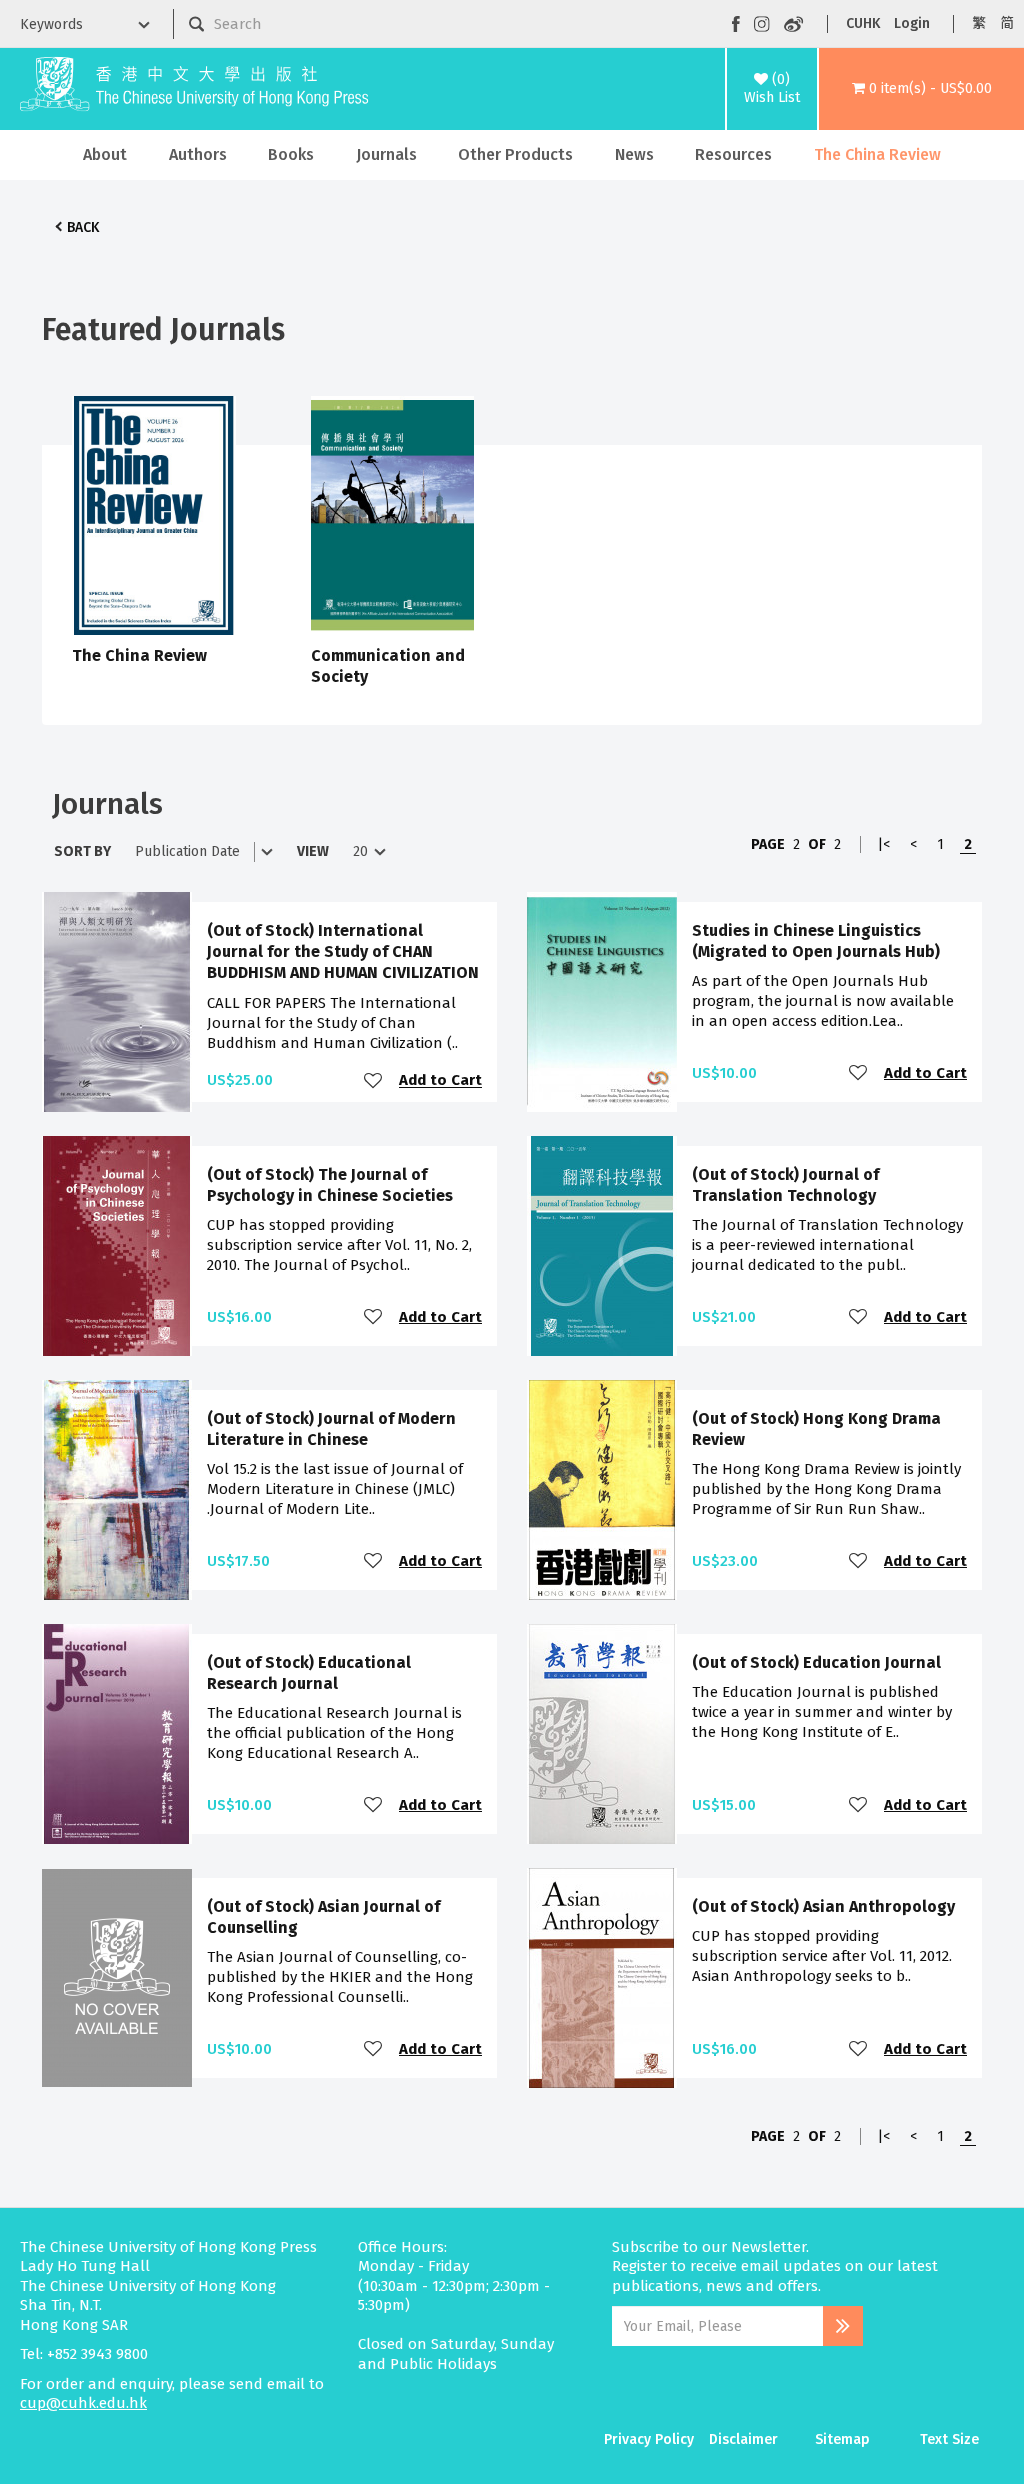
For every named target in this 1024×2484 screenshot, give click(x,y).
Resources (733, 154)
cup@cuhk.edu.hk (83, 2403)
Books (291, 154)
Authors (198, 154)
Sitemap (842, 2439)
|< (883, 844)
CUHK (863, 23)
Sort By (82, 851)
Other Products (515, 154)
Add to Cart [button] (440, 1081)
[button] (921, 89)
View (313, 851)
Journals (386, 154)
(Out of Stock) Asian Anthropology (823, 1906)
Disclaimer (743, 2439)
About (105, 154)
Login (912, 23)
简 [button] (1007, 23)
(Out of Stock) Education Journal (816, 1662)
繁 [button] (979, 23)
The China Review (877, 154)
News (634, 154)
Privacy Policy (649, 2439)
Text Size (949, 2439)
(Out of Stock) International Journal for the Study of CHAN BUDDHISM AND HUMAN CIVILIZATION (343, 952)
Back (83, 227)
